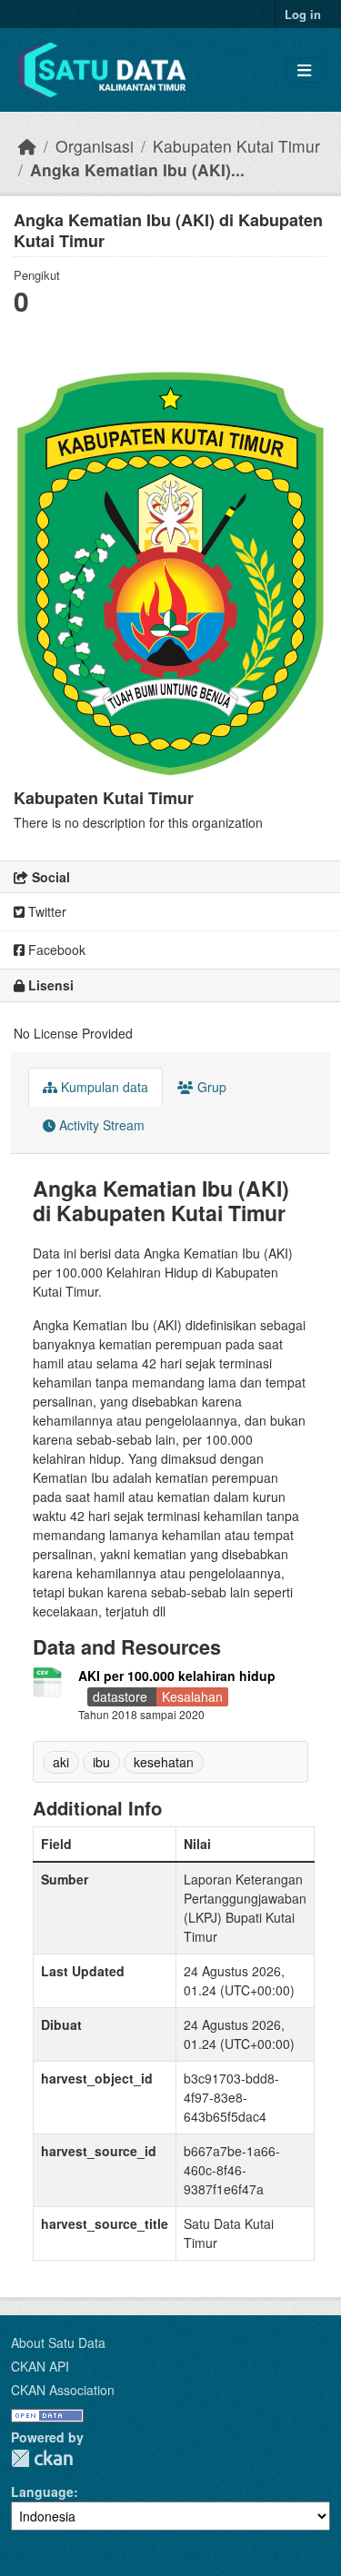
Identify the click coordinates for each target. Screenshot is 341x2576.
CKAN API (40, 2366)
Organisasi (95, 146)
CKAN (42, 2458)
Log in (303, 14)
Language (42, 2491)
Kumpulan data (103, 1087)
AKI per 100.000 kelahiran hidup (177, 1676)
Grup (210, 1087)
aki (61, 1762)
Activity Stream (100, 1125)
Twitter (45, 911)
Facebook (55, 950)
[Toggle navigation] (304, 70)
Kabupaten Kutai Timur (236, 146)
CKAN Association (63, 2390)
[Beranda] (27, 146)
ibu (101, 1762)
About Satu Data (58, 2342)
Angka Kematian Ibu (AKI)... (137, 169)
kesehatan (164, 1762)
